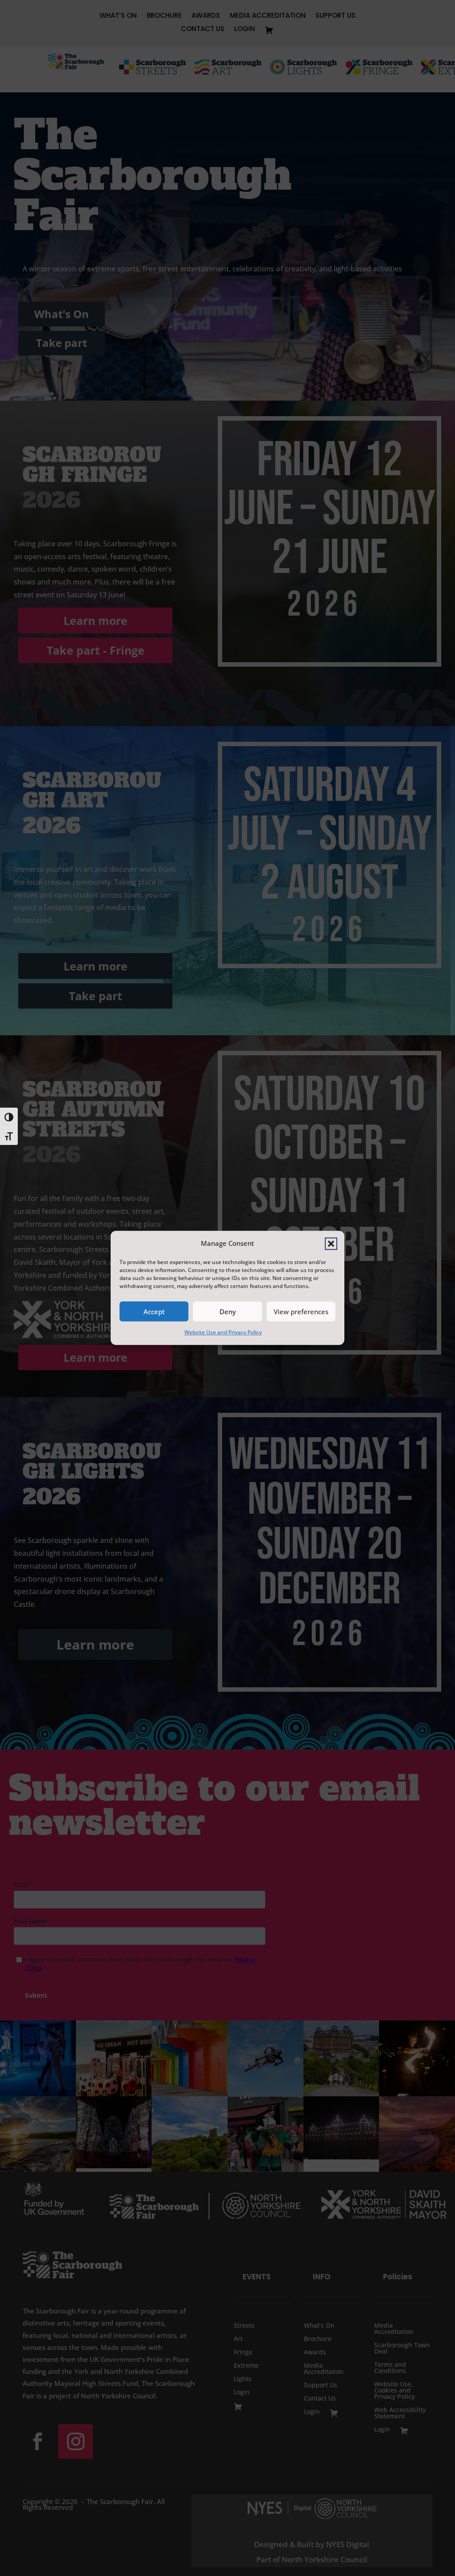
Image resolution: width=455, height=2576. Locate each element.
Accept (154, 1312)
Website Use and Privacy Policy (223, 1333)
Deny (228, 1312)
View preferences (301, 1312)
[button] (331, 1244)
